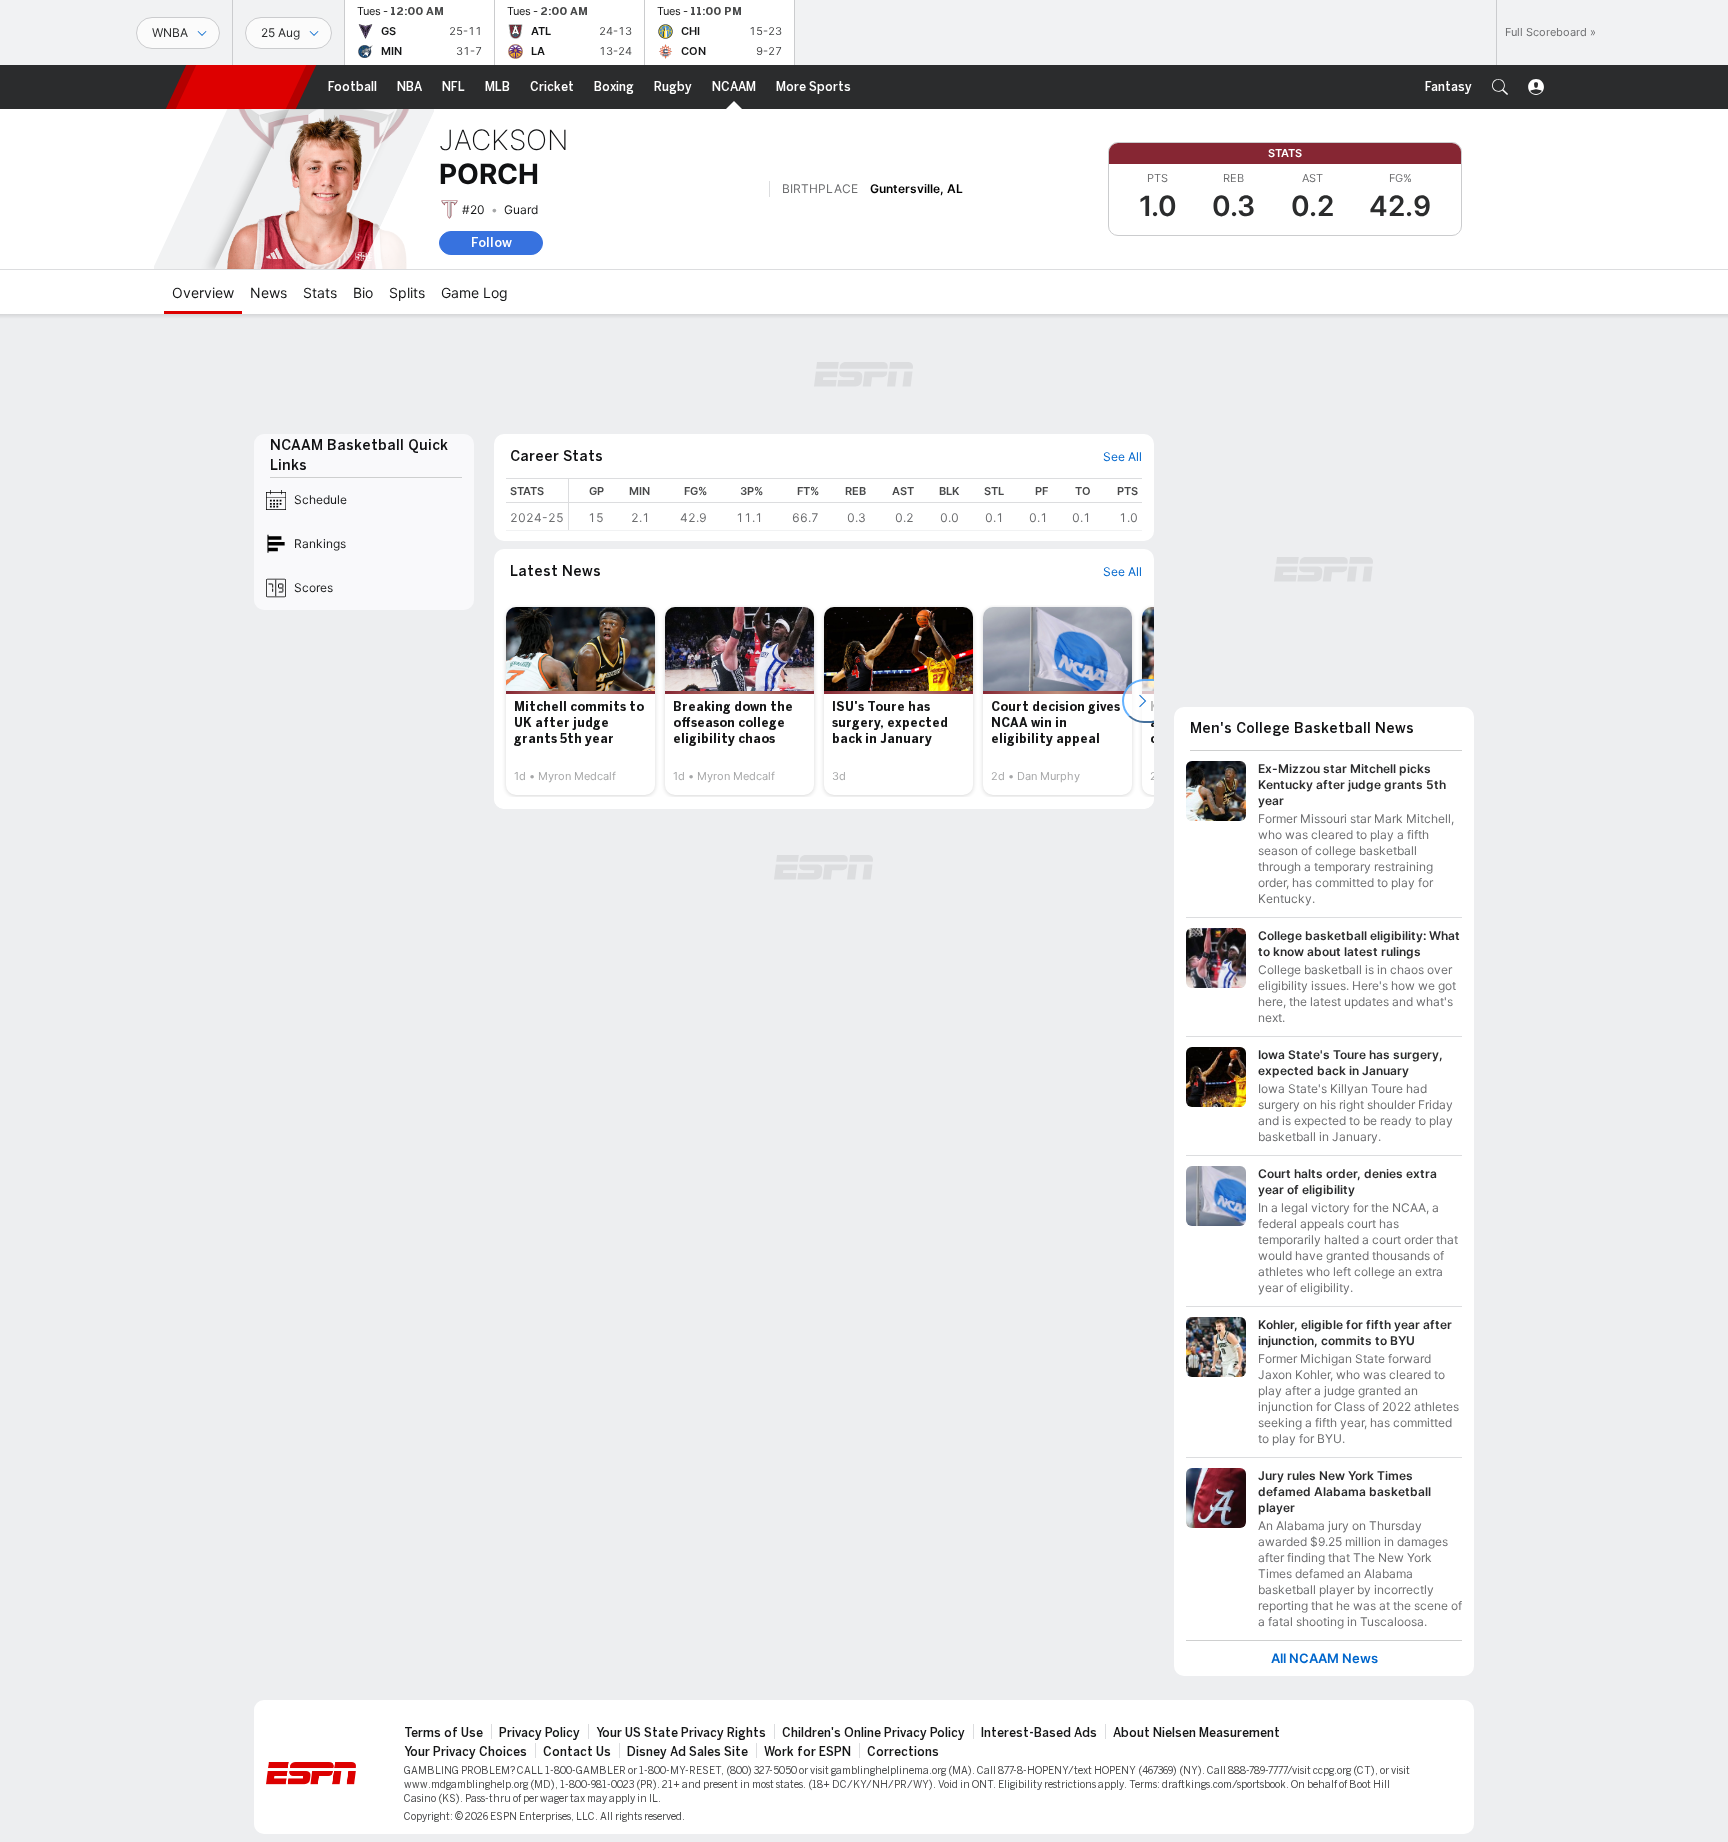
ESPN (241, 87)
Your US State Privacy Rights (681, 1733)
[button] (1500, 87)
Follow (491, 242)
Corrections (903, 1752)
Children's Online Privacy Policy (873, 1733)
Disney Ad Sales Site (687, 1752)
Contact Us (577, 1752)
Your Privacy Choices (465, 1752)
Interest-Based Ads (1039, 1733)
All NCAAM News (1324, 1658)
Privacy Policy (539, 1733)
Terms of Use (443, 1733)
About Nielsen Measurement (1196, 1733)
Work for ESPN (807, 1752)
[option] (580, 701)
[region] (855, 504)
